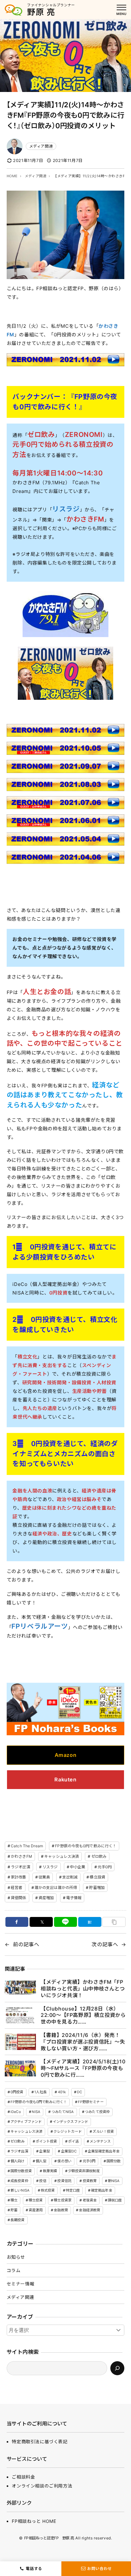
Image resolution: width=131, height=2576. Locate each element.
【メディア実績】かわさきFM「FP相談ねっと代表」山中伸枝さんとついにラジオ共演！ (83, 1989)
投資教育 (90, 2181)
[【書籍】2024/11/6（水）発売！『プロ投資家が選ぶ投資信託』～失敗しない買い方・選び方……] (20, 2042)
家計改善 (18, 1877)
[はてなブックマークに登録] (90, 1922)
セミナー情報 (21, 2284)
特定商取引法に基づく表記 (40, 2442)
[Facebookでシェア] (17, 1922)
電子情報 (74, 1898)
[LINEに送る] (66, 1922)
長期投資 (17, 2220)
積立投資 (97, 1877)
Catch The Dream (27, 1846)
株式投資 (48, 2190)
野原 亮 (41, 12)
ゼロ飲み (99, 1856)
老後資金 (90, 2200)
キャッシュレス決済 (62, 1856)
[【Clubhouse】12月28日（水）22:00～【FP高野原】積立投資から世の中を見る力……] (20, 2015)
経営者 (17, 1888)
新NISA (114, 2181)
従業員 (44, 1877)
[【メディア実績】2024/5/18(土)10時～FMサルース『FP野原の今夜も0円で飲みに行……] (20, 2068)
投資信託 (64, 2181)
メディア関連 (41, 146)
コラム (14, 2270)
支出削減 (70, 1877)
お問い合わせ (100, 2569)
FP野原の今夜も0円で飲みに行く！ (86, 1846)
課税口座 (115, 2200)
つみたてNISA (63, 2112)
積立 (14, 2200)
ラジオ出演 (21, 1867)
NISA (36, 2112)
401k (62, 2092)
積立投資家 (63, 2200)
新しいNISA (20, 2190)
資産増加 (46, 1898)
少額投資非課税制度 (84, 2171)
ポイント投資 (46, 2141)
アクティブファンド (26, 2122)
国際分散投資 (21, 2171)
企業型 (44, 2151)
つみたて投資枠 (97, 2112)
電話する (34, 2569)
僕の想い (64, 2161)
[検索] (117, 2368)
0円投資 (17, 2092)
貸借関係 (18, 1898)
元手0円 (105, 1867)
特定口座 (73, 2190)
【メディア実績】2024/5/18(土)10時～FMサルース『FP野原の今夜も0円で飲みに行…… (83, 2068)
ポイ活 (73, 2141)
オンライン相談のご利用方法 (42, 2486)
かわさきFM (21, 1856)
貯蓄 (14, 2210)
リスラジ (66, 509)
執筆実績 (50, 2171)
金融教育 (61, 2210)
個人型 (41, 2161)
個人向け (17, 2161)
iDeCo (16, 2112)
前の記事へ (26, 1944)
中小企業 (78, 1867)
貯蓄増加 (97, 1888)
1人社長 (40, 2092)
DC (79, 2092)
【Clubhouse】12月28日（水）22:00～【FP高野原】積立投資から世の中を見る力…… (83, 2015)
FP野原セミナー (91, 2102)
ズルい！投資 (103, 2131)
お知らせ (16, 2257)
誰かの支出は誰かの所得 (56, 1888)
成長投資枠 (19, 2181)
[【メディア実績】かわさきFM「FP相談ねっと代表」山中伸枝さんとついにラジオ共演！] (20, 1989)
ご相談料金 (23, 2477)
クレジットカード (68, 2131)
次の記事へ (105, 1944)
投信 (43, 2181)
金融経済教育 (90, 2210)
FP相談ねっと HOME (34, 2521)
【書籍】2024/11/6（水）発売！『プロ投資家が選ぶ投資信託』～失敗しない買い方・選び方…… (83, 2042)
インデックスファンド (70, 2122)
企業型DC (69, 2151)
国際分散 (114, 2161)
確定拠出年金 (102, 2190)
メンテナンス (100, 2141)
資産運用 (36, 2210)
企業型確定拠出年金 (104, 2151)
